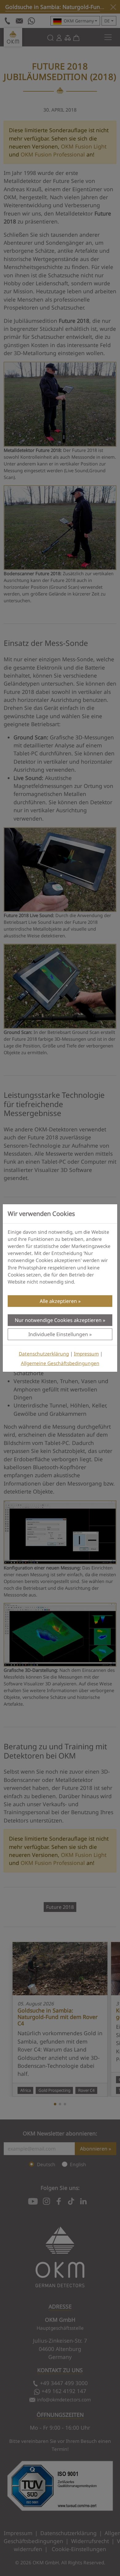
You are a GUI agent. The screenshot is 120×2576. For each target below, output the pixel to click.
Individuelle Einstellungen (58, 1334)
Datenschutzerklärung (44, 1354)
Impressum (86, 1354)
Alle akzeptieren (58, 1301)
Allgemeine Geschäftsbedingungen (60, 1363)
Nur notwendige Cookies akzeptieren (58, 1320)
